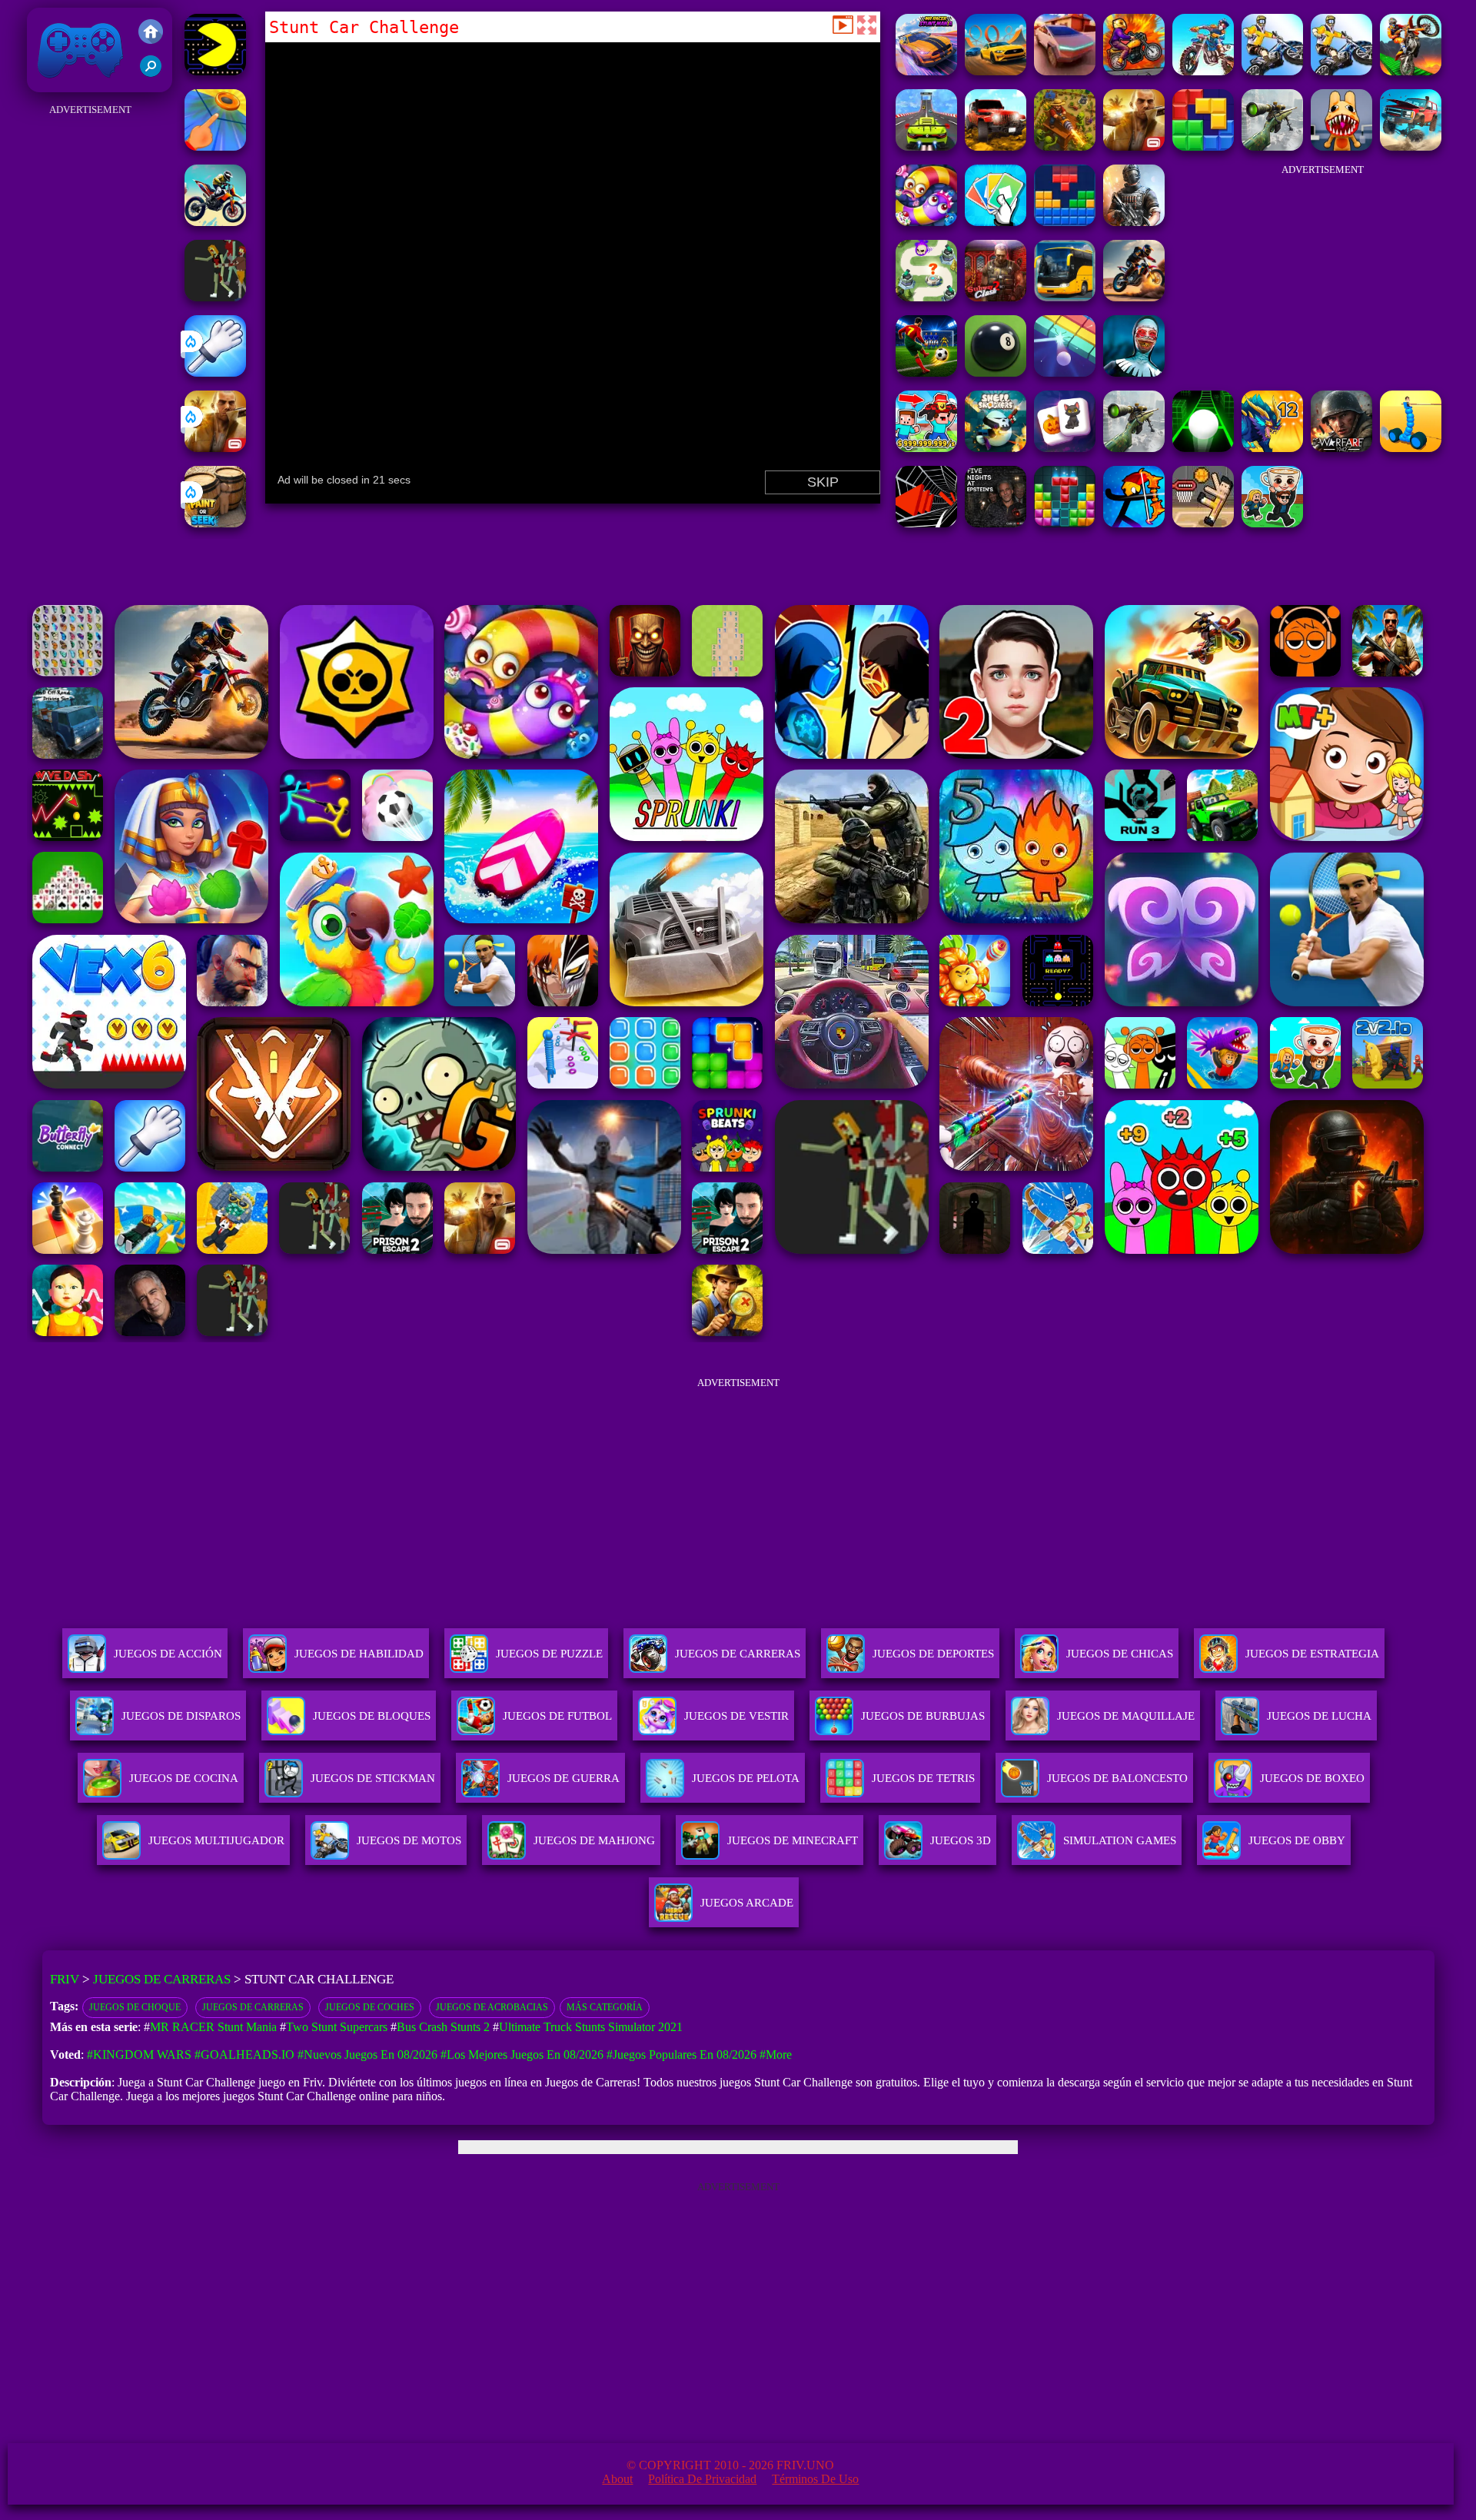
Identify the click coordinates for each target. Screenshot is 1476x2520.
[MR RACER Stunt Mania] (926, 71)
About (617, 2479)
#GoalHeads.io (244, 2055)
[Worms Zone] (926, 222)
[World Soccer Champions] (926, 372)
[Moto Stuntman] (1134, 71)
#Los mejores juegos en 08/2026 (522, 2055)
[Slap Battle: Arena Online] (215, 372)
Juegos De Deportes (933, 1654)
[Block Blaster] (1203, 146)
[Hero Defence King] (926, 297)
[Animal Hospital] (1341, 146)
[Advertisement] (90, 351)
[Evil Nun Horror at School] (1134, 372)
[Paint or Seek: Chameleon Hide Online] (215, 523)
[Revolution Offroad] (996, 146)
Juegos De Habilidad (359, 1654)
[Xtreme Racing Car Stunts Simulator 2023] (926, 146)
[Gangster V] (215, 448)
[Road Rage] (215, 297)
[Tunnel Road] (926, 523)
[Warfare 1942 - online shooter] (1341, 448)
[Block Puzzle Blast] (1065, 523)
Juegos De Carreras (738, 1654)
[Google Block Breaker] (1065, 372)
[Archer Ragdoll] (1134, 523)
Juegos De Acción (168, 1654)
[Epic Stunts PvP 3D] (996, 71)
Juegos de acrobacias (492, 2007)
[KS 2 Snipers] (1272, 146)
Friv (45, 84)
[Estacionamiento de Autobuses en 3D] (1065, 297)
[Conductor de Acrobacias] (1134, 297)
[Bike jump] (215, 222)
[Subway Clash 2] (996, 297)
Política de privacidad (702, 2479)
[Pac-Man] (215, 71)
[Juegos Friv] (151, 33)
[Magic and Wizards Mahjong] (1065, 448)
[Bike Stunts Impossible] (1411, 71)
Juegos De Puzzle (549, 1654)
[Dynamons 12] (1272, 448)
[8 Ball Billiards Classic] (996, 372)
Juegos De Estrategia (1312, 1654)
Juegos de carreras (253, 2007)
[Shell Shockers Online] (996, 448)
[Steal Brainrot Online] (1272, 523)
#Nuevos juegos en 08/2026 (367, 2055)
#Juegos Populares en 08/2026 (681, 2055)
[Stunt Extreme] (1203, 71)
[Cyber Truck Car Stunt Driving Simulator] (1065, 71)
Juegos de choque (135, 2007)
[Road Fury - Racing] (1411, 146)
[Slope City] (1203, 448)
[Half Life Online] (1134, 222)
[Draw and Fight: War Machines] (1411, 448)
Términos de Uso (815, 2479)
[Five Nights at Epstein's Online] (996, 523)
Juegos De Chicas (1120, 1654)
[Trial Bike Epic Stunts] (1272, 71)
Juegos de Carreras (162, 1979)
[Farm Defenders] (1065, 146)
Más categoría (605, 2007)
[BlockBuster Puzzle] (1065, 222)
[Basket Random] (1203, 523)
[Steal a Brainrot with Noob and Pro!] (926, 448)
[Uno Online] (996, 222)
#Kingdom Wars (139, 2055)
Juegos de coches (370, 2007)
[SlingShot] (215, 146)
